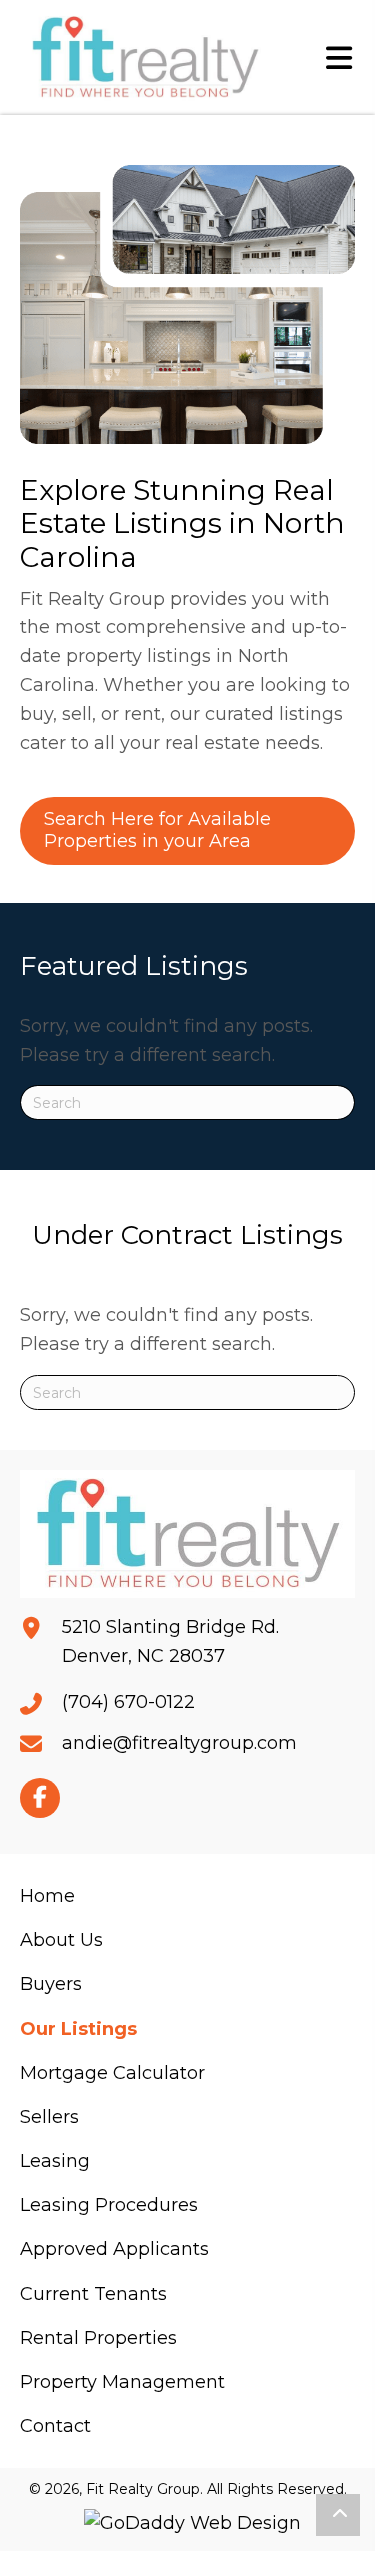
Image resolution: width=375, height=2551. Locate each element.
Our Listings (78, 2029)
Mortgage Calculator (112, 2073)
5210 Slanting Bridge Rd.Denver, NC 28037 (170, 1641)
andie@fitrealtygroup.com (179, 1743)
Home (47, 1896)
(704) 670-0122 (128, 1702)
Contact (55, 2426)
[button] (40, 1798)
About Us (61, 1940)
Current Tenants (93, 2294)
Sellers (49, 2117)
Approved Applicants (114, 2249)
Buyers (51, 1984)
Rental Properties (98, 2338)
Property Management (122, 2382)
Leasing (55, 2161)
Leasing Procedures (109, 2205)
